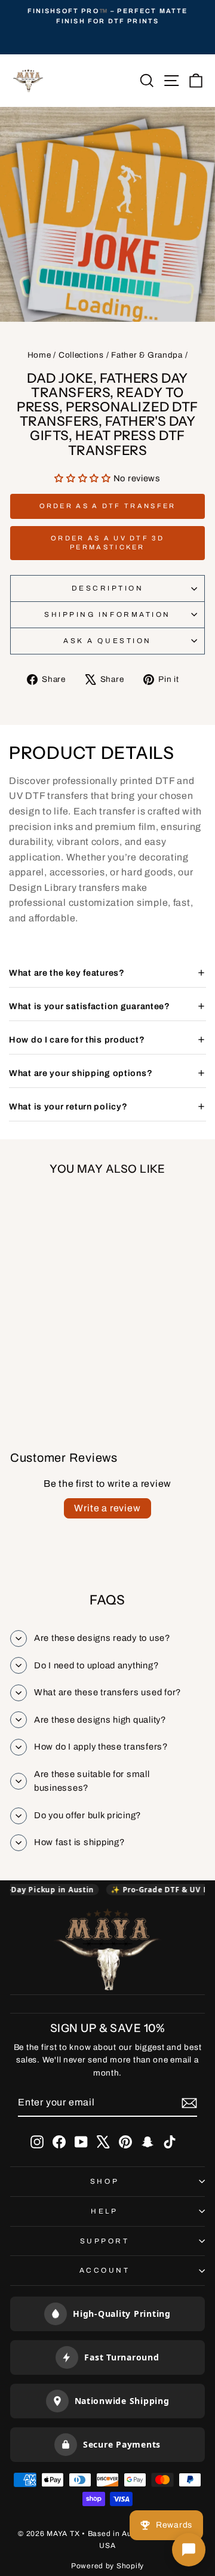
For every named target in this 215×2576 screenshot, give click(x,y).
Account (105, 2270)
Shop (105, 2181)
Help (104, 2211)
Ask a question (107, 641)
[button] (84, 478)
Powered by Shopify (107, 2566)
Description (108, 588)
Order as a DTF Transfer (108, 506)
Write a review (107, 1508)
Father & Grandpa (147, 355)
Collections (81, 355)
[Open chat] (189, 2550)
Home (39, 355)
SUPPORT (105, 2241)
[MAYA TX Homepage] (107, 1951)
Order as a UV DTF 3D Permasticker (107, 543)
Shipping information (107, 614)
